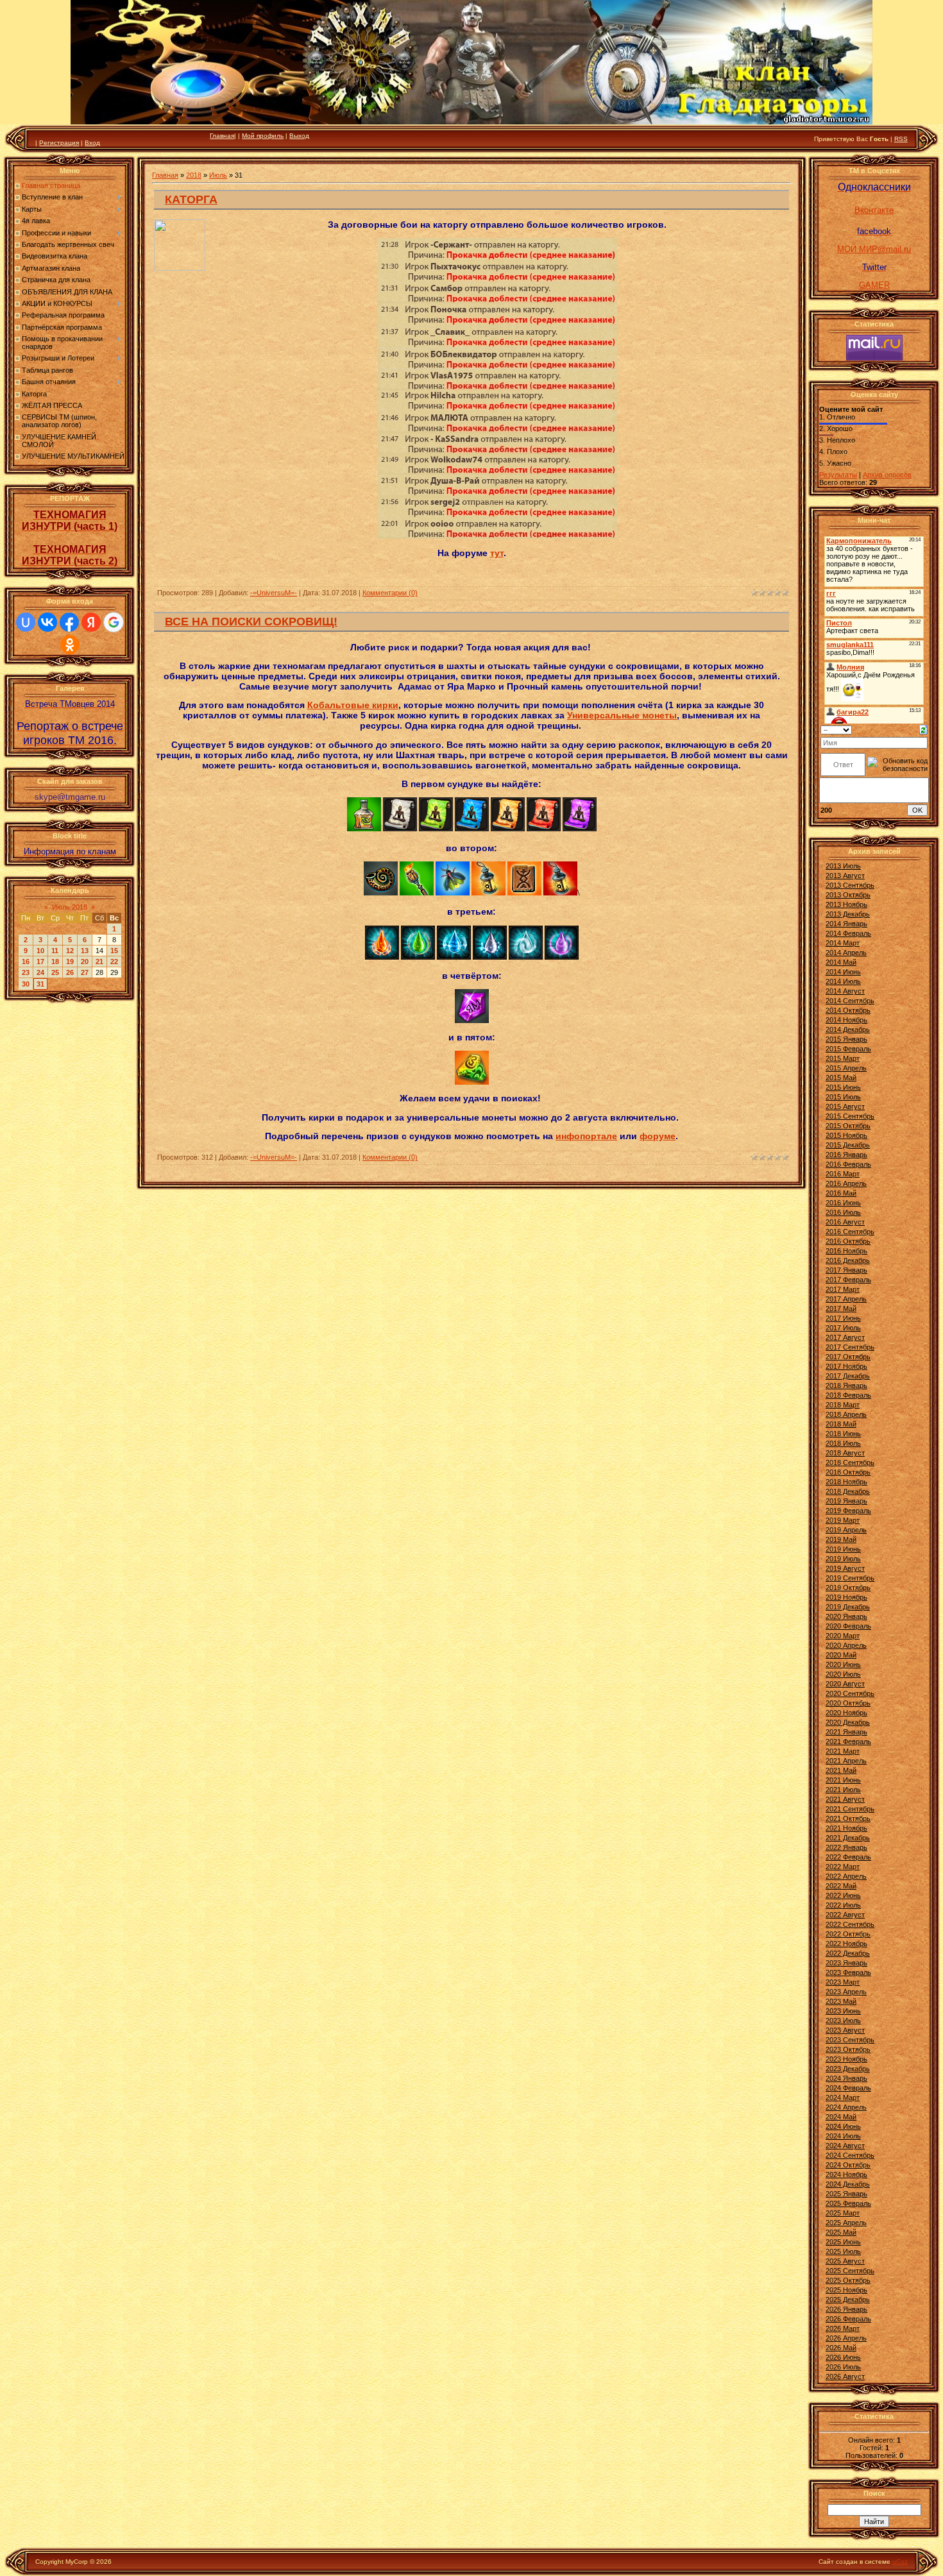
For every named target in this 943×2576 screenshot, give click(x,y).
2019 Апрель (846, 1530)
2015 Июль (843, 1097)
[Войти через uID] (26, 622)
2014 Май (841, 962)
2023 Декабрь (848, 2069)
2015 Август (845, 1106)
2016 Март (843, 1174)
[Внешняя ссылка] (364, 828)
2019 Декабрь (848, 1607)
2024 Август (845, 2146)
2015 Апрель (846, 1068)
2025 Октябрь (848, 2280)
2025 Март (843, 2213)
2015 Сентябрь (850, 1116)
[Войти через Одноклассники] (70, 645)
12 (70, 951)
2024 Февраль (848, 2088)
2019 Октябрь (848, 1588)
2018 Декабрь (848, 1491)
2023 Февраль (848, 1972)
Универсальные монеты (622, 715)
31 (40, 984)
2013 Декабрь (848, 914)
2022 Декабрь (848, 1953)
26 (70, 972)
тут (497, 553)
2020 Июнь (843, 1665)
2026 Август (845, 2377)
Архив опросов (887, 475)
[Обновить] (923, 729)
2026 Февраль (848, 2319)
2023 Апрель (846, 1992)
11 (55, 951)
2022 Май (841, 1886)
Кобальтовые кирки (353, 705)
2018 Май (841, 1424)
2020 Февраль (848, 1626)
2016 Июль (843, 1212)
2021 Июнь (843, 1780)
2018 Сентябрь (850, 1462)
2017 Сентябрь (850, 1347)
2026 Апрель (846, 2338)
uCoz (900, 2562)
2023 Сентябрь (850, 2040)
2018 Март (843, 1405)
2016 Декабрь (848, 1260)
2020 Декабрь (848, 1722)
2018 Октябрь (848, 1472)
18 (55, 962)
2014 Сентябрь (850, 1001)
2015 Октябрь (848, 1126)
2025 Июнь (843, 2242)
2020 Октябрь (848, 1703)
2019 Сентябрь (850, 1578)
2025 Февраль (848, 2203)
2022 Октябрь (848, 1934)
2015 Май (841, 1078)
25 (55, 972)
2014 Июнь (843, 972)
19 (70, 962)
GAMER (874, 285)
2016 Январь (846, 1155)
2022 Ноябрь (846, 1944)
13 (85, 951)
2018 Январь (846, 1385)
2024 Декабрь (848, 2184)
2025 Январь (846, 2194)
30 (26, 984)
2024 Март (843, 2097)
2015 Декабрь (848, 1145)
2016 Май (841, 1193)
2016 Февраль (848, 1164)
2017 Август (845, 1337)
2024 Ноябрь (846, 2174)
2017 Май (841, 1309)
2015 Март (843, 1058)
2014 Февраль (848, 933)
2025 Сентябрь (850, 2271)
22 (114, 962)
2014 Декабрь (848, 1030)
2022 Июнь (843, 1895)
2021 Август (845, 1799)
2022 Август (845, 1915)
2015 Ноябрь (846, 1135)
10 (40, 951)
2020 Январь (846, 1616)
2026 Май (841, 2348)
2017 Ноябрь (846, 1366)
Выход (299, 136)
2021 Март (843, 1751)
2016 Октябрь (848, 1241)
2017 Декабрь (848, 1376)
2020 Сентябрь (850, 1693)
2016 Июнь (843, 1203)
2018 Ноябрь (846, 1482)
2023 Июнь (843, 2011)
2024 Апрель (846, 2107)
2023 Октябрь (848, 2049)
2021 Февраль (848, 1741)
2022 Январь (846, 1847)
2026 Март (843, 2328)
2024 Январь (846, 2078)
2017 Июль (843, 1328)
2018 (194, 175)
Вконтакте (874, 210)
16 (26, 962)
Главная (222, 136)
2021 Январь (846, 1732)
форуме (658, 1136)
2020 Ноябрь (846, 1713)
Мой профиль (263, 136)
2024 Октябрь (848, 2165)
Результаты (838, 475)
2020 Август (845, 1684)
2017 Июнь (843, 1318)
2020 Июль (843, 1674)
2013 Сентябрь (850, 885)
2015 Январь (846, 1039)
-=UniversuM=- (274, 593)
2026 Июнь (843, 2357)
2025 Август (845, 2261)
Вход (92, 143)
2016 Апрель (846, 1183)
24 (40, 972)
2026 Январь (846, 2309)
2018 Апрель (846, 1414)
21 (99, 962)
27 (85, 972)
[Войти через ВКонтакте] (47, 622)
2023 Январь (846, 1963)
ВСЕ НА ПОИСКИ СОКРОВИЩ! (251, 622)
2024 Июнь (843, 2126)
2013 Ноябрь (846, 904)
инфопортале (586, 1136)
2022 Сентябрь (850, 1924)
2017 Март (843, 1289)
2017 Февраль (848, 1280)
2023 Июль (843, 2021)
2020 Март (843, 1636)
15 (114, 951)
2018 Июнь (843, 1434)
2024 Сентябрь (850, 2155)
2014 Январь (846, 924)
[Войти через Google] (114, 622)
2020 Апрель (846, 1645)
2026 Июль (843, 2367)
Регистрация (59, 143)
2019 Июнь (843, 1549)
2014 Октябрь (848, 1010)
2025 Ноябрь (846, 2290)
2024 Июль (843, 2136)
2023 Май (841, 2001)
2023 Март (843, 1982)
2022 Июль (843, 1905)
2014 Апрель (846, 953)
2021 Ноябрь (846, 1828)
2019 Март (843, 1520)
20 (85, 962)
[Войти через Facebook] (69, 622)
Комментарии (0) (390, 593)
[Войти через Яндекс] (91, 622)
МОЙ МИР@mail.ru (874, 249)
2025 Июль (843, 2251)
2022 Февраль (848, 1857)
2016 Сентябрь (850, 1232)
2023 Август (845, 2030)
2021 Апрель (846, 1761)
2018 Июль (843, 1443)
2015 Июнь (843, 1087)
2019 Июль (843, 1559)
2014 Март (843, 943)
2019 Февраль (848, 1511)
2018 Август (845, 1453)
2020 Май (841, 1655)
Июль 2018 (70, 907)
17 (40, 962)
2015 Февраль (848, 1049)
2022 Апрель (846, 1876)
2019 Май (841, 1539)
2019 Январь (846, 1501)
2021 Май (841, 1770)
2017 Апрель (846, 1299)
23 (26, 972)
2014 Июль (843, 981)
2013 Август (845, 876)
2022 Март (843, 1867)
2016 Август (845, 1222)
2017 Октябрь (848, 1357)
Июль (218, 175)
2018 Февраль (848, 1395)
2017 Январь (846, 1270)
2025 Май (841, 2232)
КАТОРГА (191, 199)
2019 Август (845, 1568)
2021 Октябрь (848, 1818)
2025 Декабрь (848, 2300)
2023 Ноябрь (846, 2059)
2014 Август (845, 991)
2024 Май (841, 2117)
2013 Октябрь (848, 895)
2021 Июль (843, 1790)
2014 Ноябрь (846, 1020)
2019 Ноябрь (846, 1597)
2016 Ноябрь (846, 1251)
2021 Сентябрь (850, 1809)
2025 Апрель (846, 2223)
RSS (901, 139)
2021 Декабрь (848, 1838)
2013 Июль (843, 866)
